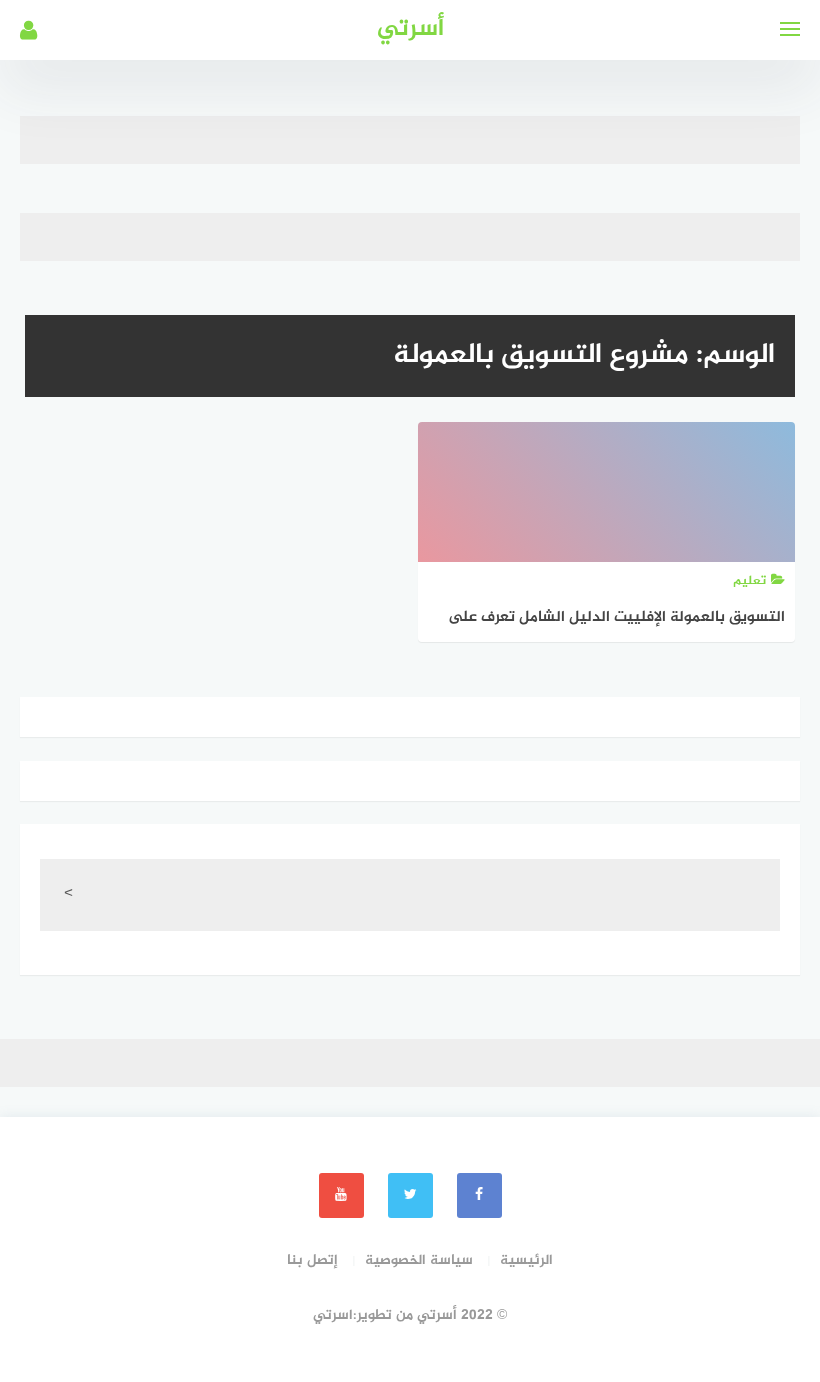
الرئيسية (526, 1260)
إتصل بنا (312, 1260)
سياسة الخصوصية (419, 1260)
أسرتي (410, 29)
